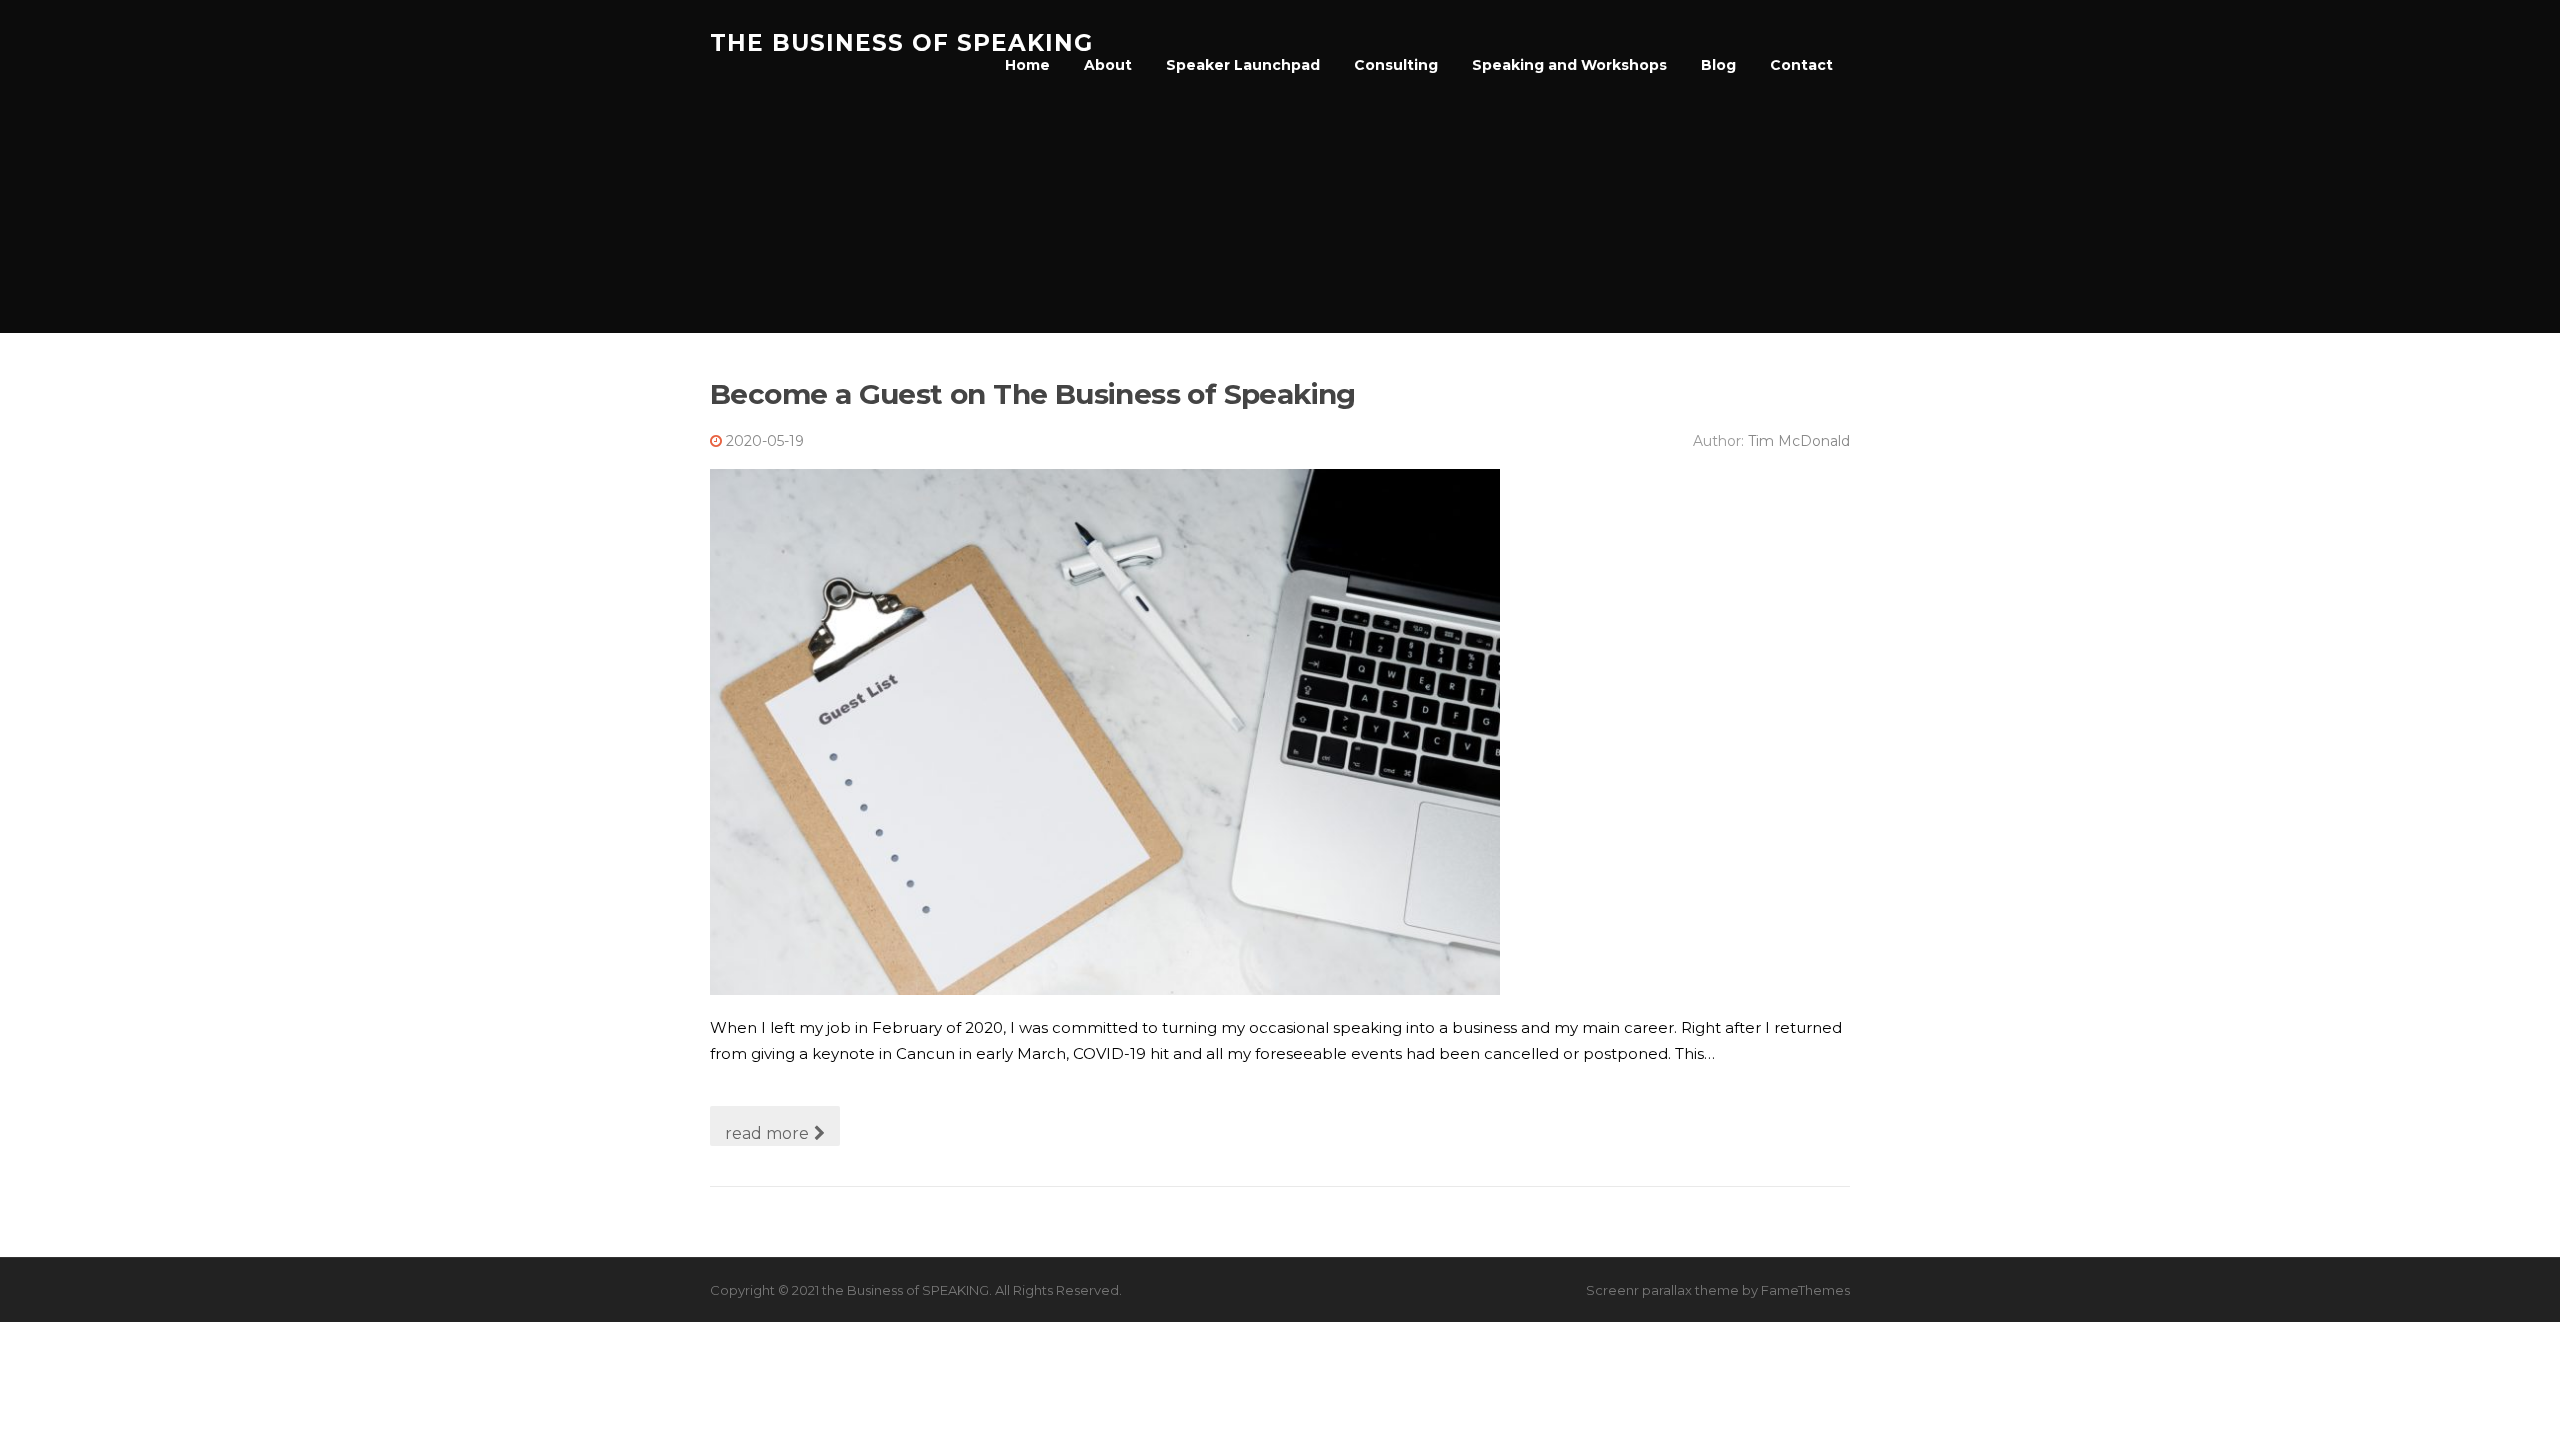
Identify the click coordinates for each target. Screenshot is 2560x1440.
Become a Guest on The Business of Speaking (1033, 394)
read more (767, 1133)
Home (1027, 65)
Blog (1718, 65)
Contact (1801, 65)
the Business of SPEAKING (901, 42)
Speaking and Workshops (1569, 65)
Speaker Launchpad (1243, 65)
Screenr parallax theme (1662, 1290)
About (1108, 65)
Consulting (1396, 65)
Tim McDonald (1799, 441)
